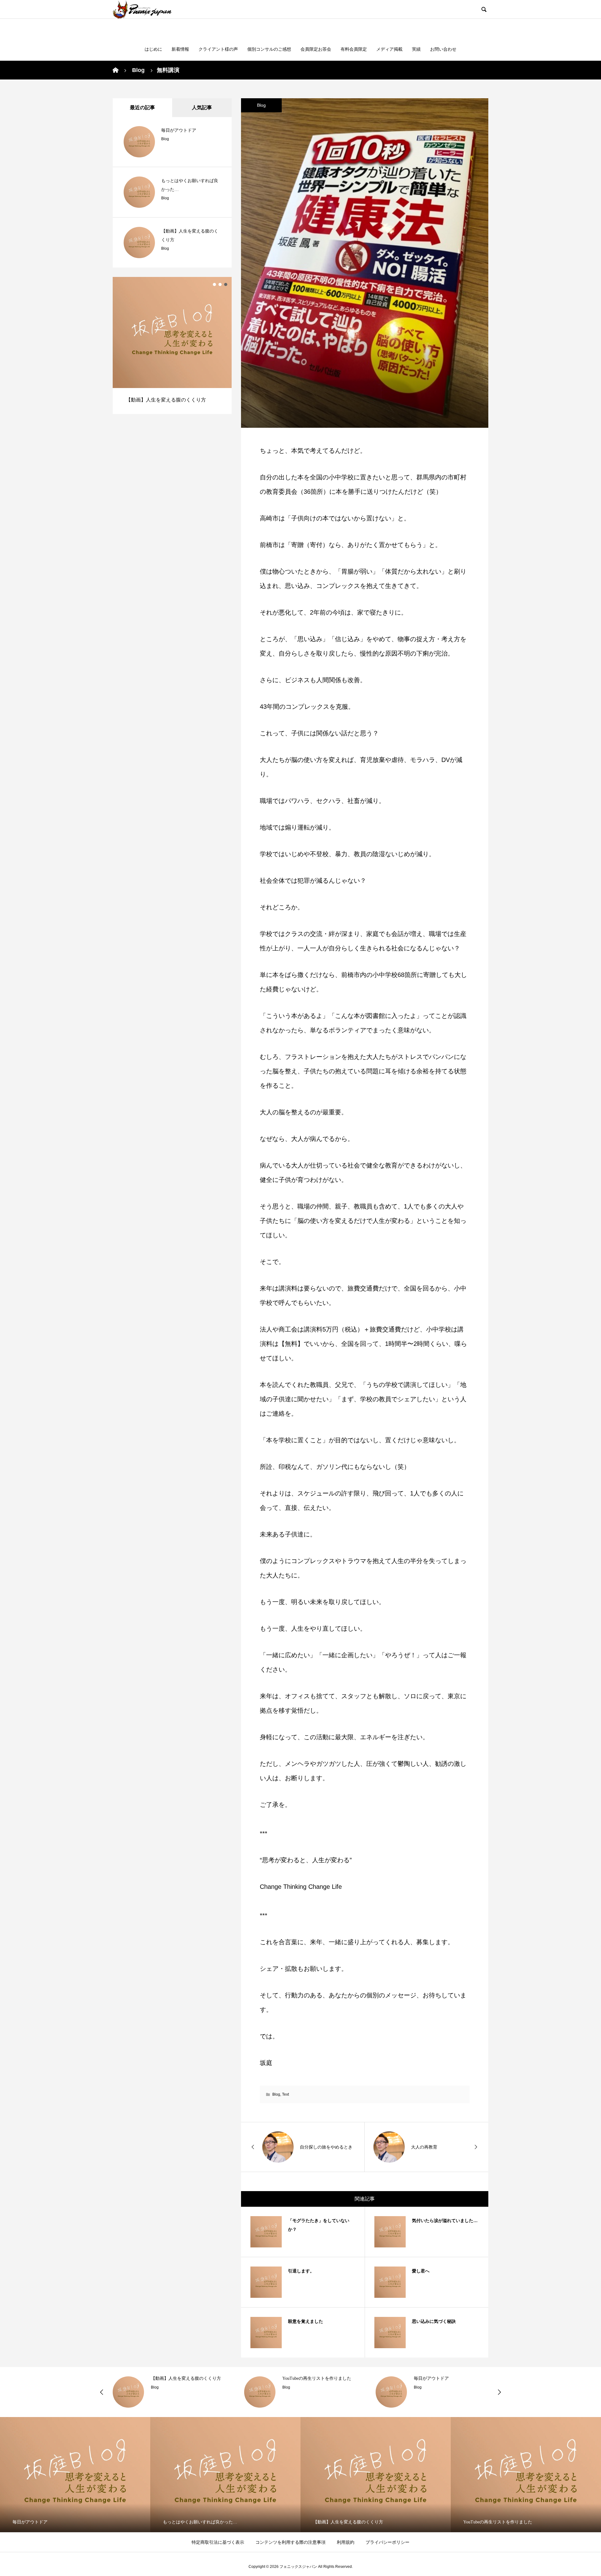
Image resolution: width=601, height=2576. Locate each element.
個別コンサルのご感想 (269, 49)
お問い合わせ (443, 49)
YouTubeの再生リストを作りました (317, 2378)
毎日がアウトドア (179, 130)
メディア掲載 (389, 49)
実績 (416, 49)
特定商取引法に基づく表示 (218, 2542)
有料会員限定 (354, 49)
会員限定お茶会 (316, 49)
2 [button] (220, 284)
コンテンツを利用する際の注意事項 (290, 2542)
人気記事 (202, 107)
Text (285, 2094)
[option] (172, 345)
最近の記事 (142, 107)
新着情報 (180, 49)
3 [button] (226, 284)
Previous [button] (102, 2392)
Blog (261, 105)
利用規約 (346, 2542)
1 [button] (214, 284)
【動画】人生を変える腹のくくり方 (186, 2378)
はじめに (153, 49)
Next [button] (499, 2392)
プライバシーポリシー (388, 2542)
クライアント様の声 (218, 49)
